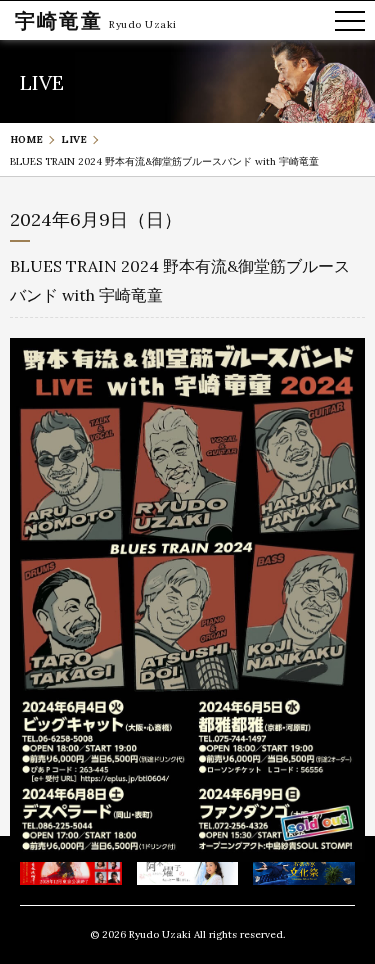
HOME (26, 139)
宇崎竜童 (59, 20)
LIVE (74, 139)
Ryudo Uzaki (143, 24)
